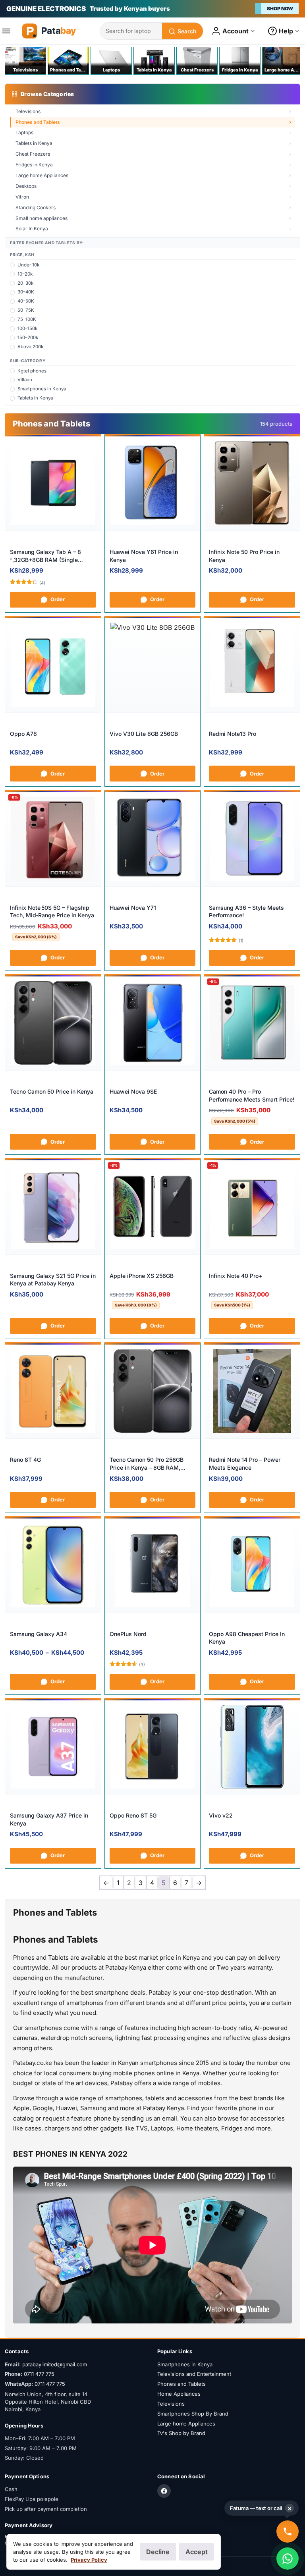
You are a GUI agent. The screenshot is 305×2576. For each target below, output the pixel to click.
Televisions (28, 111)
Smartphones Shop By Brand (193, 2414)
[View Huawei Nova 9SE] (153, 1023)
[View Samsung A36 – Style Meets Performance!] (252, 839)
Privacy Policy (89, 2560)
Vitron (22, 197)
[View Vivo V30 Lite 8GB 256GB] (153, 665)
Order (58, 599)
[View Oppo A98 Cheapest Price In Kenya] (252, 1565)
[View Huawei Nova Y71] (153, 839)
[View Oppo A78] (53, 665)
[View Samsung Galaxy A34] (53, 1565)
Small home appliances (42, 218)
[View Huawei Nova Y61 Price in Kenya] (153, 483)
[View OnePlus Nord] (153, 1565)
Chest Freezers (33, 154)
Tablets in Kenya (34, 143)
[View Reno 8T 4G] (53, 1391)
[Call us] (288, 2532)
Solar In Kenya (32, 229)
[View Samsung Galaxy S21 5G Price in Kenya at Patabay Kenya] (53, 1207)
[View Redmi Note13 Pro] (252, 665)
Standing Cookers (36, 207)
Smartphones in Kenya (185, 2364)
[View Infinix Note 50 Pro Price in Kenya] (252, 483)
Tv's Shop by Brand (181, 2433)
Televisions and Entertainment (194, 2374)
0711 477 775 (39, 2374)
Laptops (24, 132)
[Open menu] (9, 31)
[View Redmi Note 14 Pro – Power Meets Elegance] (252, 1391)
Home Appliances (179, 2394)
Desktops (26, 186)
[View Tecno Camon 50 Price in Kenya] (53, 1023)
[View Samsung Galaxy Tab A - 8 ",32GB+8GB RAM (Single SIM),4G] (53, 483)
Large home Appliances (42, 175)
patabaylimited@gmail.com (55, 2364)
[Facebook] (164, 2491)
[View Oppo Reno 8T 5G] (153, 1747)
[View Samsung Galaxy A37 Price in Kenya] (53, 1747)
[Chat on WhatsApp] (288, 2559)
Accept (197, 2552)
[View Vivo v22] (252, 1747)
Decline (158, 2552)
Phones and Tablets (38, 122)
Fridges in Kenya (34, 165)
